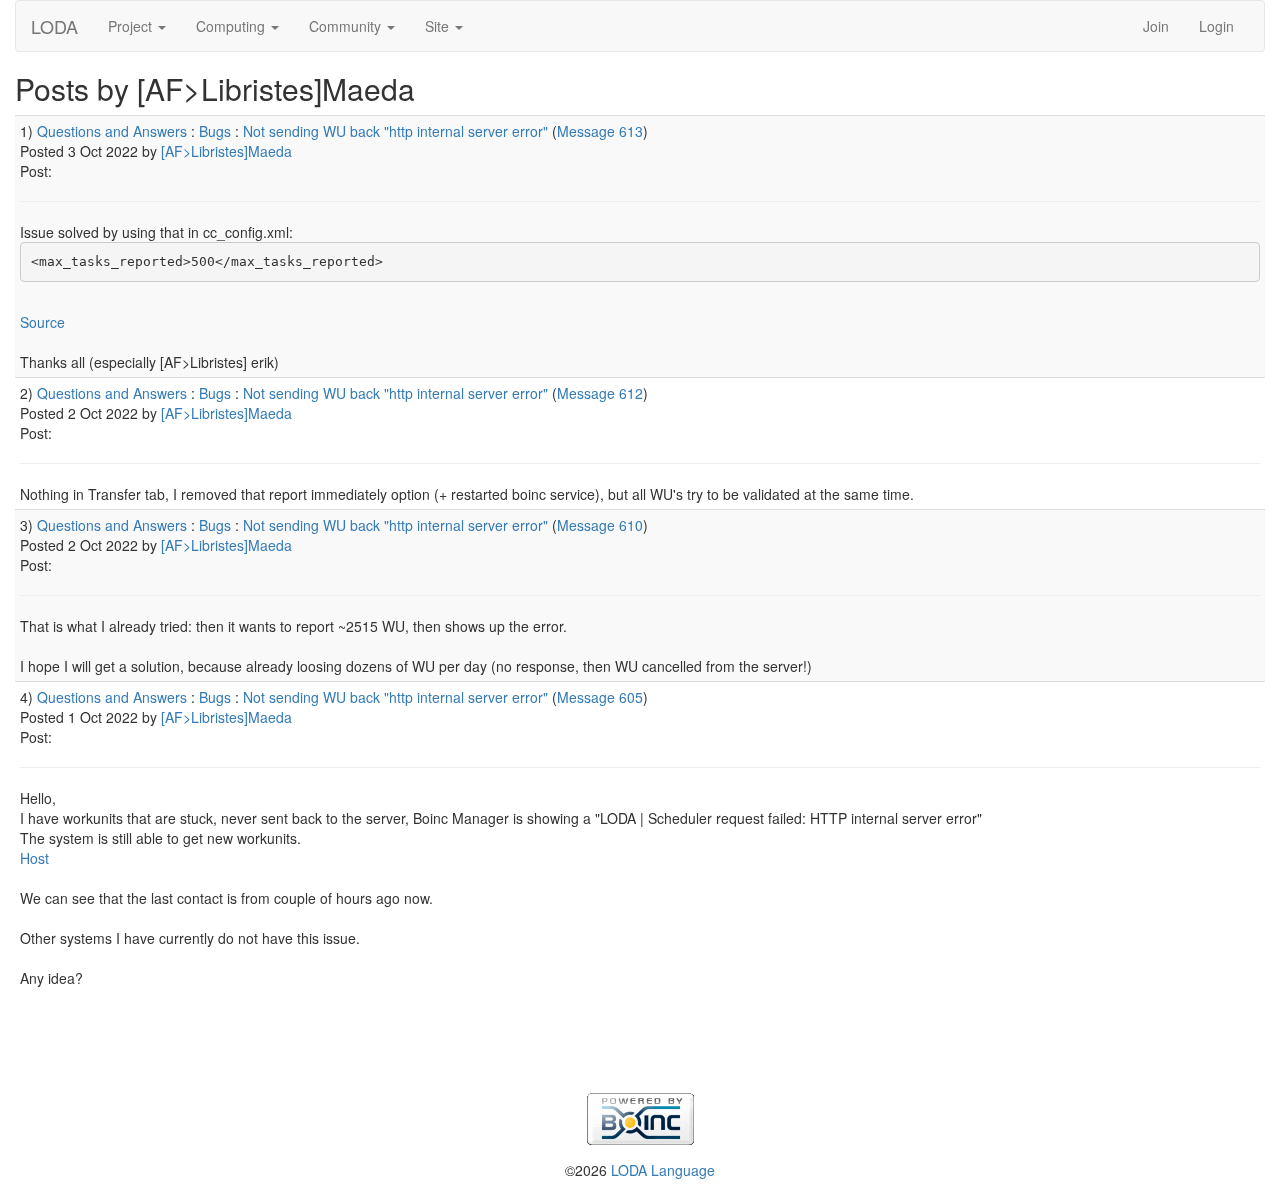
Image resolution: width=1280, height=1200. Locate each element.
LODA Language (663, 1170)
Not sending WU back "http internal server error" (395, 131)
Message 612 (600, 393)
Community (347, 26)
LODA (54, 26)
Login (1216, 26)
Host (34, 858)
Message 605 (600, 697)
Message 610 (600, 525)
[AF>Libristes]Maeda (226, 151)
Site (439, 26)
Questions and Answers (112, 131)
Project (132, 26)
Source (42, 322)
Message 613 (600, 131)
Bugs (215, 131)
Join (1156, 26)
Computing (232, 26)
